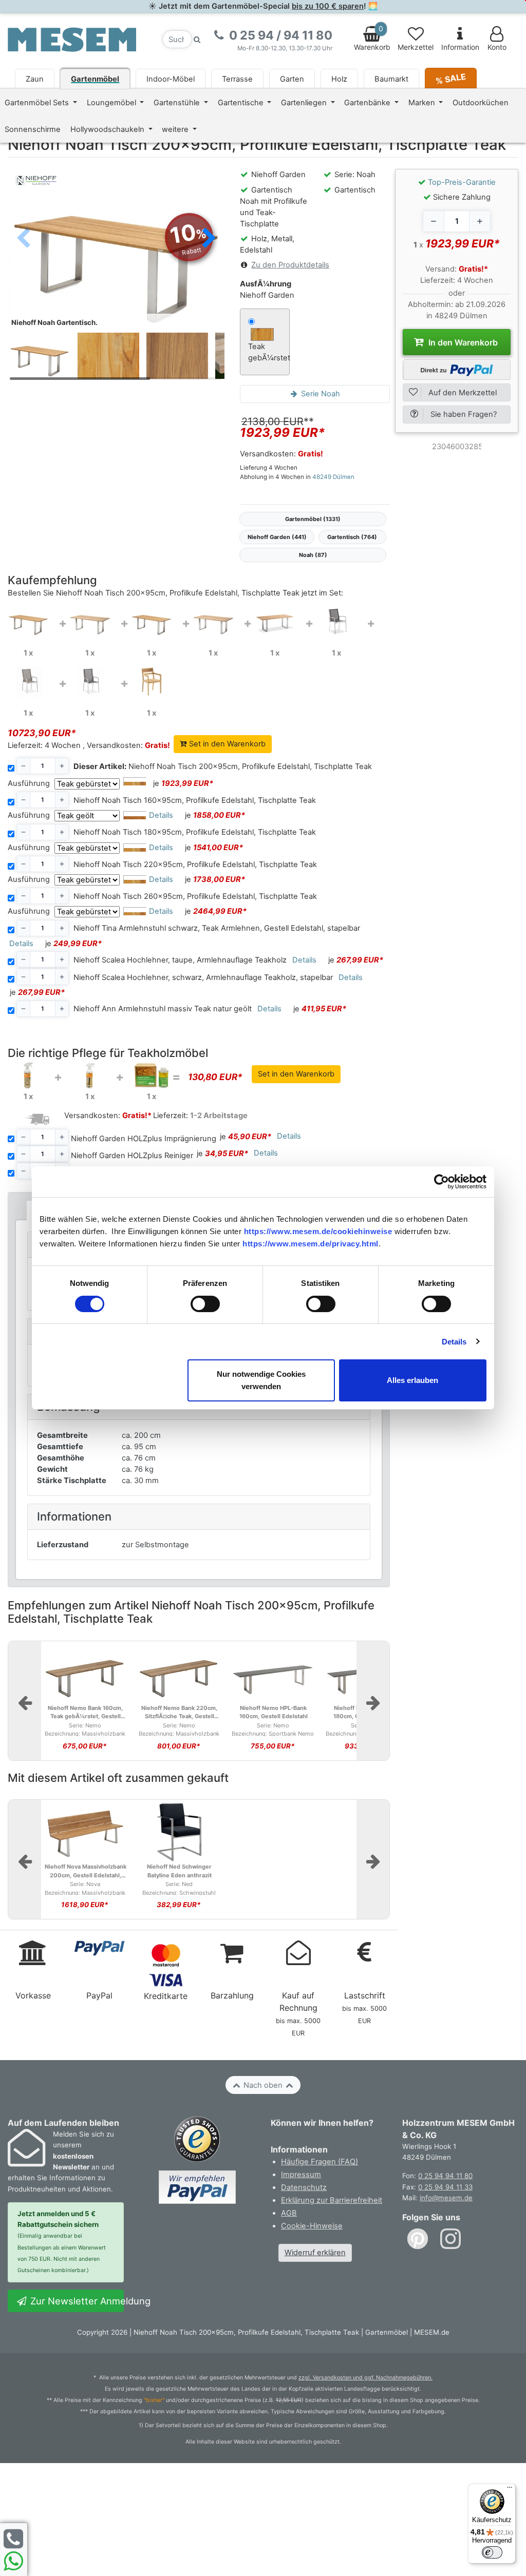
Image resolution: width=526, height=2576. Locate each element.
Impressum (301, 2175)
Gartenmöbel (95, 79)
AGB (289, 2213)
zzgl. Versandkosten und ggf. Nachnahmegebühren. (365, 2378)
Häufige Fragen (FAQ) (320, 2162)
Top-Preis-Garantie (462, 182)
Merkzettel (416, 47)
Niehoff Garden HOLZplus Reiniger (132, 1156)
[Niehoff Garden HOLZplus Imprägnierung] (28, 1075)
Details (454, 1342)
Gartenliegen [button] (305, 103)
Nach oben (263, 2085)
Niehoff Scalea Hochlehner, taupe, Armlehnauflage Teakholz (180, 960)
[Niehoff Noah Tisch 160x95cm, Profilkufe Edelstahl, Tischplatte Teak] (90, 621)
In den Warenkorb (462, 342)
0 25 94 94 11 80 (445, 2176)
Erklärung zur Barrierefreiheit (332, 2200)
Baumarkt (391, 79)
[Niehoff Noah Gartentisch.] (116, 250)
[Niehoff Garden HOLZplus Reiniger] (90, 1075)
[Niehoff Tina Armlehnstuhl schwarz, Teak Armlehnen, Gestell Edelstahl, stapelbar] (336, 621)
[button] (209, 239)
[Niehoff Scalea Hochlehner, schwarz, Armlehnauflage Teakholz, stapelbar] (90, 681)
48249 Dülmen (333, 477)
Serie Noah (320, 394)
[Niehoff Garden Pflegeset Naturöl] (152, 1075)
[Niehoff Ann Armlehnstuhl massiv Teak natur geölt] (152, 681)
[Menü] (510, 2490)
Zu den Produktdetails (290, 265)
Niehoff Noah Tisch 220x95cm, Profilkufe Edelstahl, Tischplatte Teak (195, 864)
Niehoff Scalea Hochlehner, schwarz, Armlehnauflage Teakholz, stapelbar (203, 977)
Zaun (35, 79)
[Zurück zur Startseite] (72, 39)
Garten (292, 79)
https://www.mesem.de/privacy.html (311, 1244)
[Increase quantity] (480, 221)
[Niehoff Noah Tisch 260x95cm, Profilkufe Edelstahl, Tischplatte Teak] (275, 621)
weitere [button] (176, 129)
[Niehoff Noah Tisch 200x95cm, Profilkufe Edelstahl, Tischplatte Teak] (28, 621)
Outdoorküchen (481, 103)
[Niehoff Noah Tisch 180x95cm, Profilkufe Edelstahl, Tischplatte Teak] (152, 621)
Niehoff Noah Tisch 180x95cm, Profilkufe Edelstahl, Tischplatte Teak (195, 832)
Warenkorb (372, 38)
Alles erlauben (412, 1380)
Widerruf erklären (315, 2253)
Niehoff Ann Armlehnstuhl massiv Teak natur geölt (163, 1009)
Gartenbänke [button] (368, 103)
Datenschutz (304, 2187)
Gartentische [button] (242, 103)
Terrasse (237, 79)
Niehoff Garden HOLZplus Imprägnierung (144, 1139)
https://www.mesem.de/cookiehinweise (318, 1231)
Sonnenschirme (33, 129)
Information (460, 47)
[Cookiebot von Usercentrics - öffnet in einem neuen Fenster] (442, 1182)
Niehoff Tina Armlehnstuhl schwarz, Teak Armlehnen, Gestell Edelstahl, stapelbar (217, 928)
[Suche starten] (197, 39)
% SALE (451, 78)
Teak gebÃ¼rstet (265, 352)
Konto (497, 47)
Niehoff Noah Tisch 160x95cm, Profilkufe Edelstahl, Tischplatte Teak (195, 800)
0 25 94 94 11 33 (445, 2187)
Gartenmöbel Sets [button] (38, 103)
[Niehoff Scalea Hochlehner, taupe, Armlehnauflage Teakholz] (28, 681)
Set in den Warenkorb (226, 744)
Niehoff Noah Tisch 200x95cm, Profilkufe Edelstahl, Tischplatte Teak (223, 766)
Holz (339, 79)
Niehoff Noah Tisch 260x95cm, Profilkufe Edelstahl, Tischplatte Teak (195, 896)
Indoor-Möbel (171, 79)
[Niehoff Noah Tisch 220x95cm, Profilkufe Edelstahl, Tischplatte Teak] (213, 621)
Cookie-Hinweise (312, 2226)
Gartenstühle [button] (178, 103)
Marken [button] (423, 103)
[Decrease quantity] (434, 221)
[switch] (205, 1304)
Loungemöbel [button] (112, 103)
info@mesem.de (446, 2198)
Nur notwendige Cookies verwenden (261, 1380)
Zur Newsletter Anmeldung (76, 2301)
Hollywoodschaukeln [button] (108, 129)
